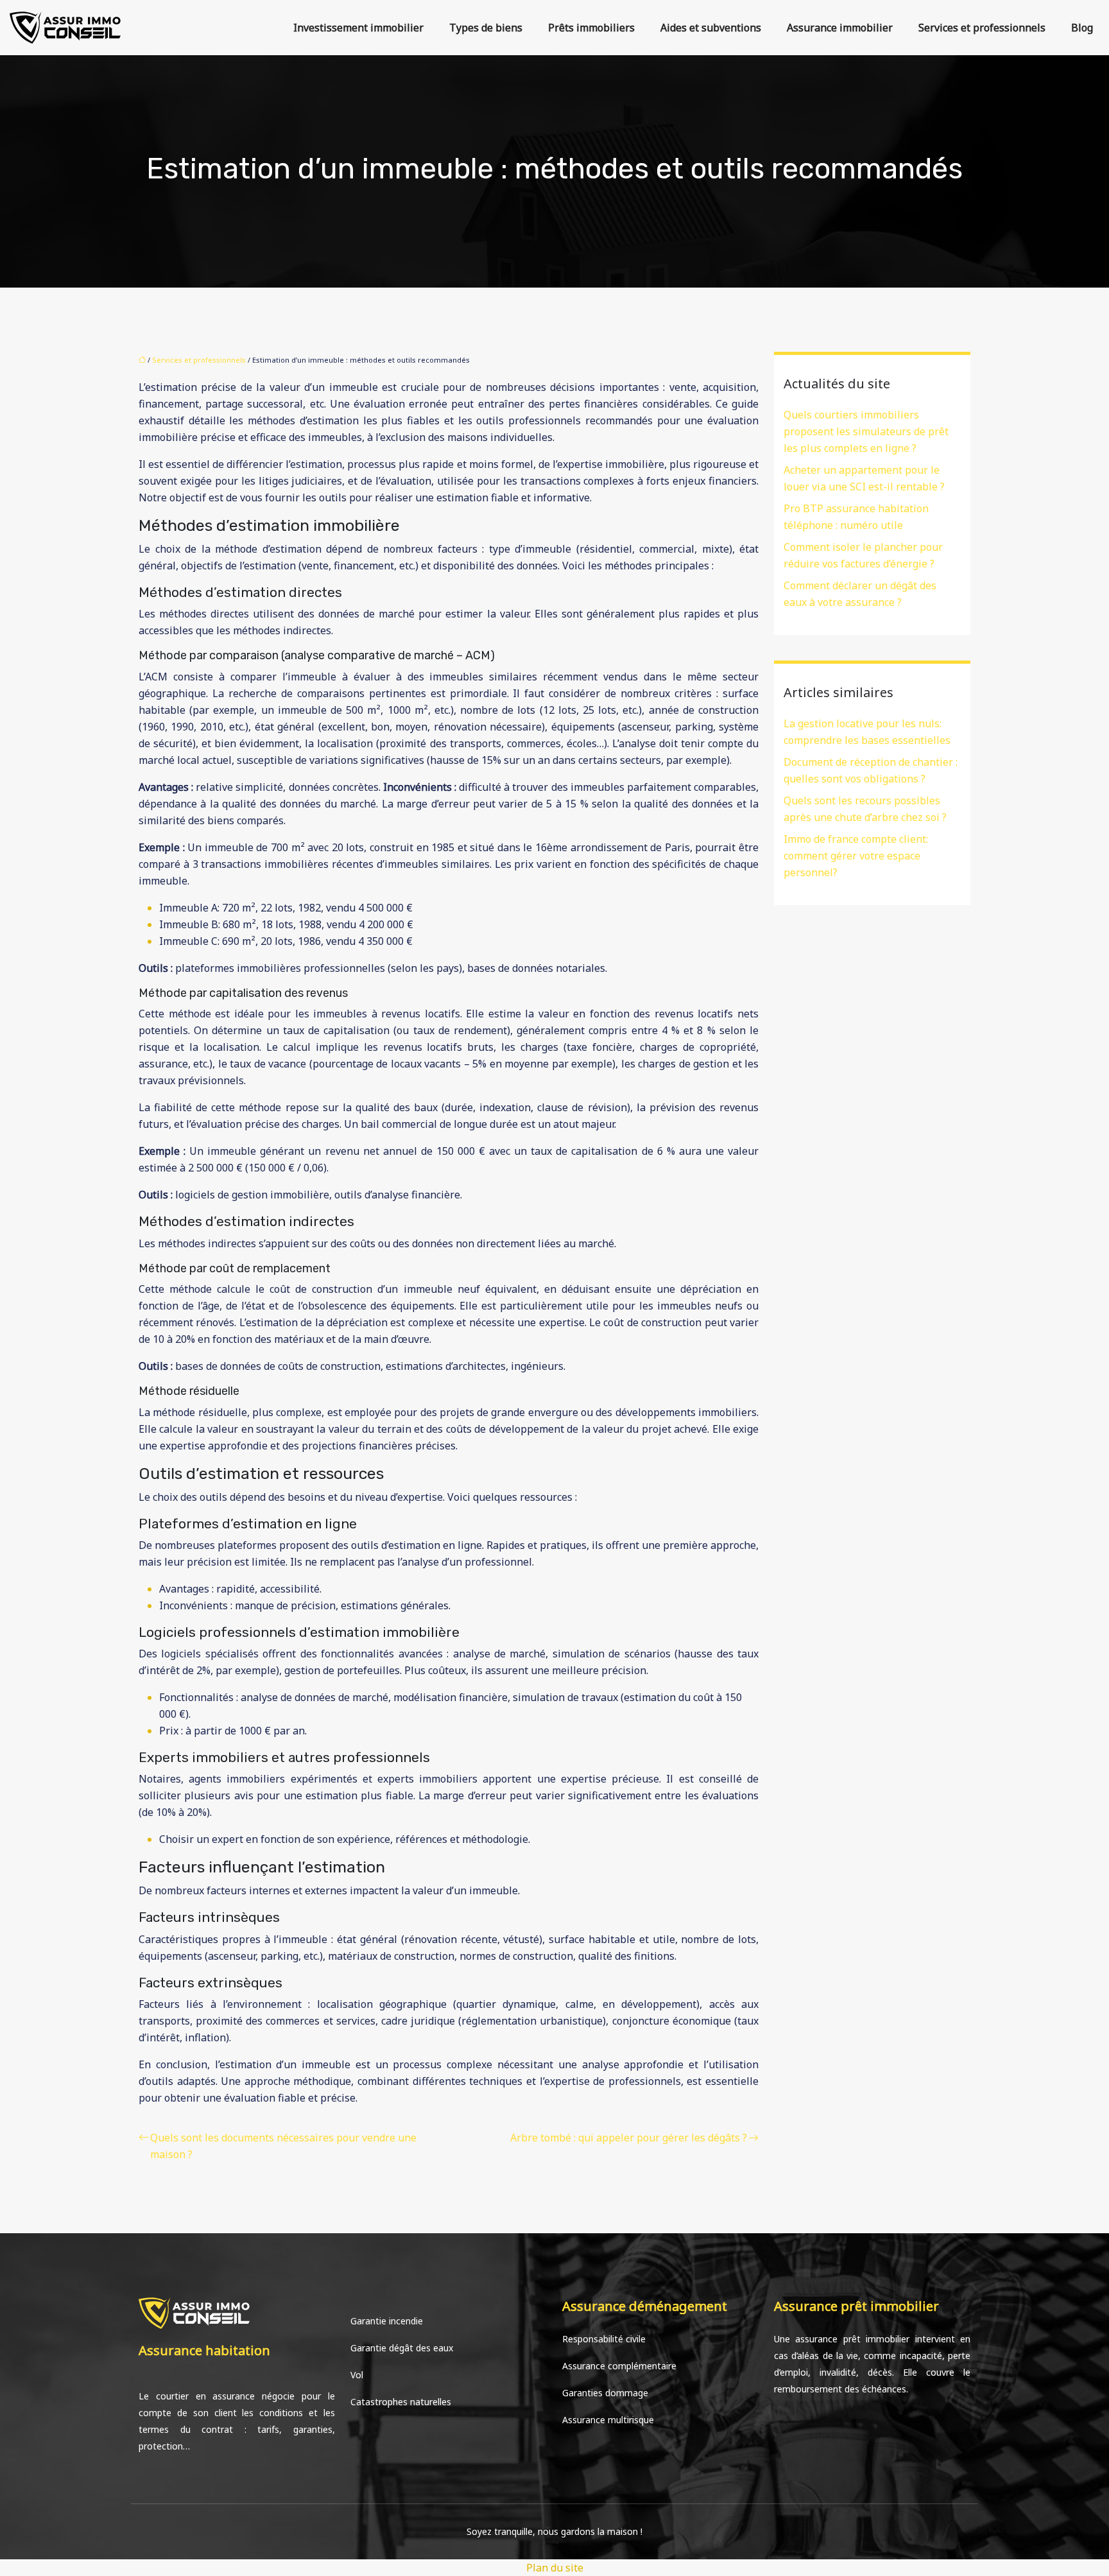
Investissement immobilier (358, 28)
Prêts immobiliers (591, 28)
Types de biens (486, 28)
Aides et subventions (711, 28)
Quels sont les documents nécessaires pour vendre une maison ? (283, 2146)
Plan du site (555, 2568)
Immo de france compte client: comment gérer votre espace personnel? (856, 856)
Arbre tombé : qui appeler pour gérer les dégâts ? (629, 2138)
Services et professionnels (982, 28)
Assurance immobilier (840, 28)
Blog (1082, 28)
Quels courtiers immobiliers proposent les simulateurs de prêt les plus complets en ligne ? (866, 431)
